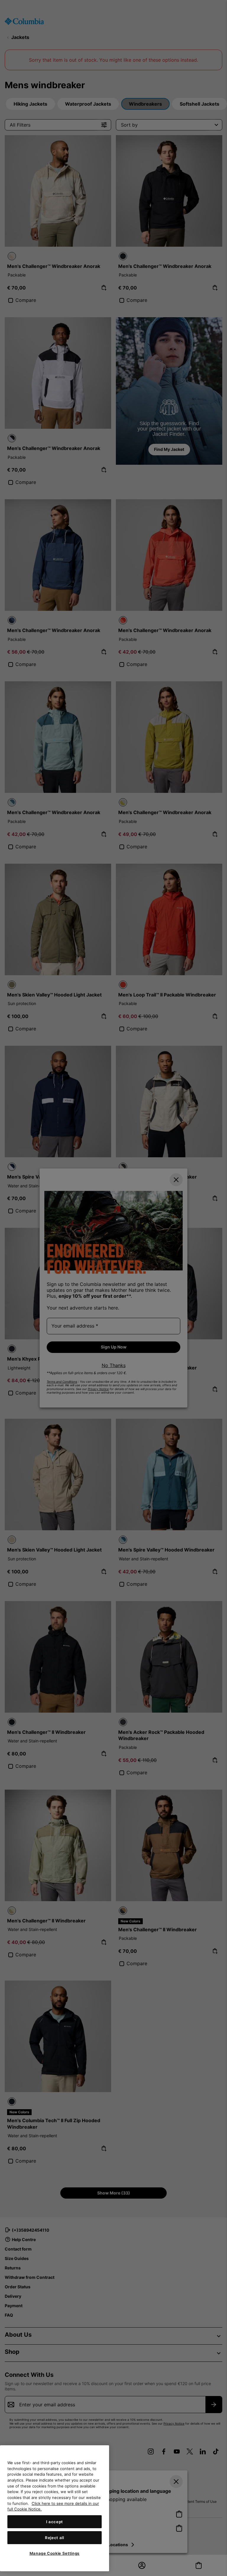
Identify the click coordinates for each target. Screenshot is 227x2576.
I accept (55, 2522)
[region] (55, 2508)
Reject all (55, 2538)
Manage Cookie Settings (55, 2553)
